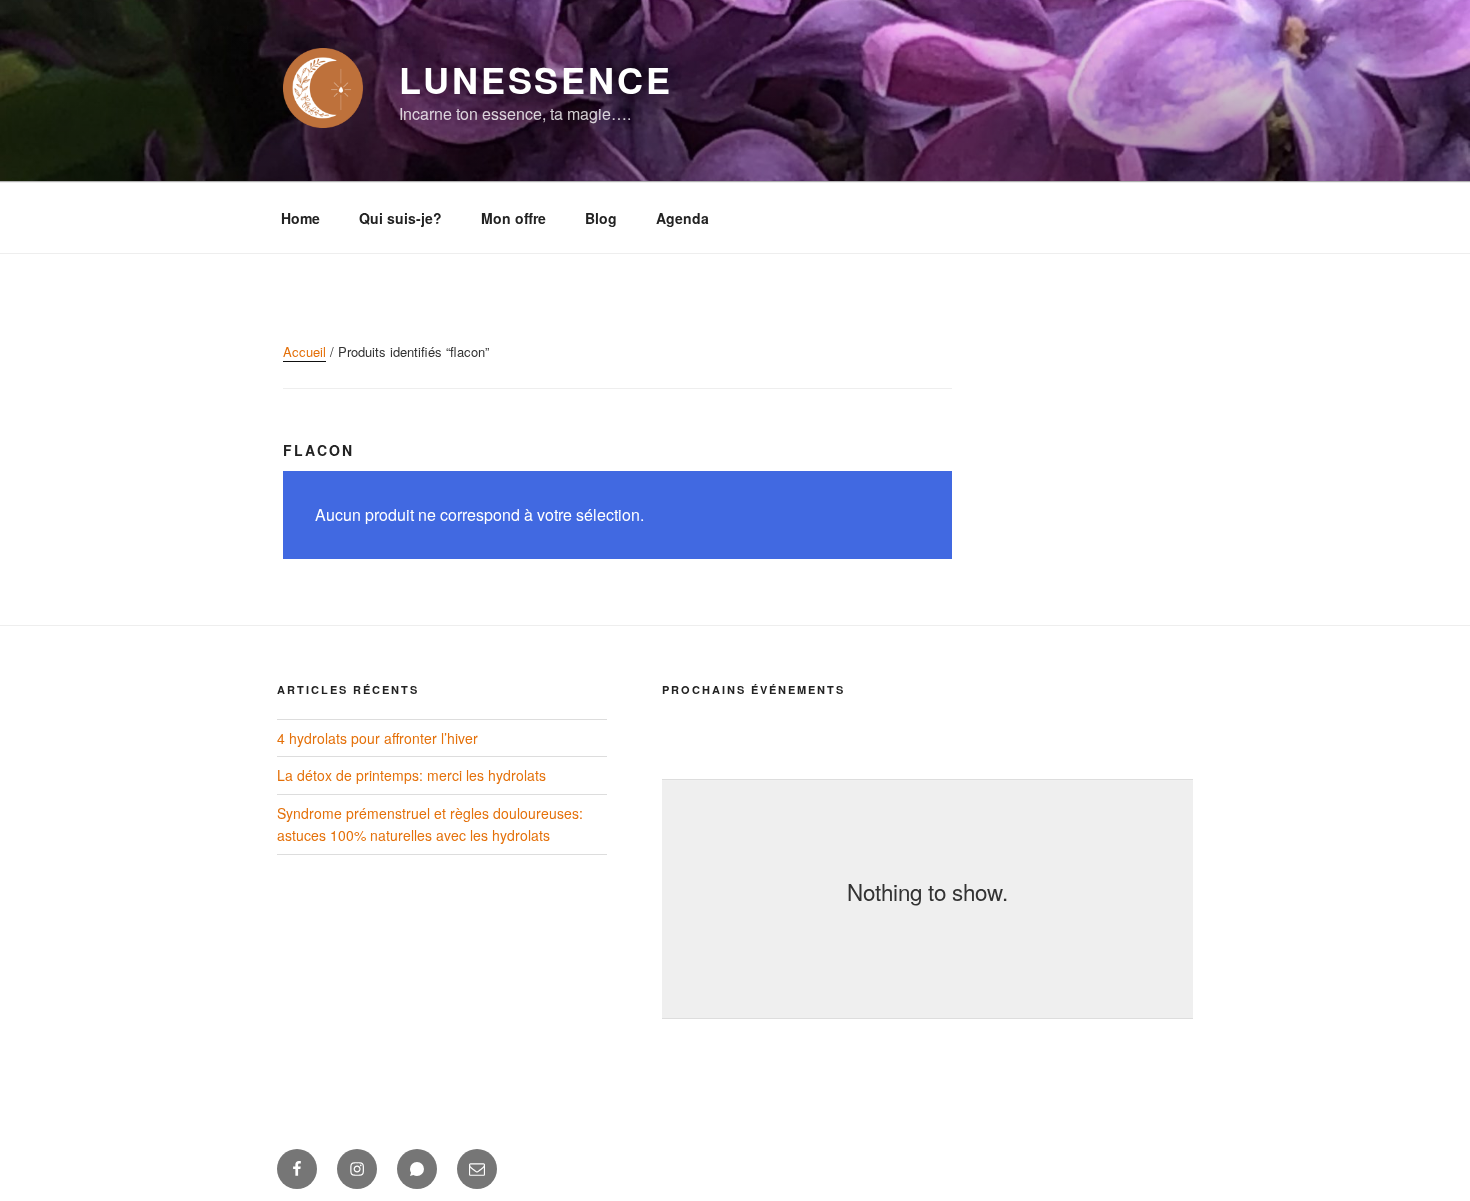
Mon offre (513, 218)
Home (300, 218)
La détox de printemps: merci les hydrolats (411, 775)
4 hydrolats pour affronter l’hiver (377, 738)
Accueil (304, 351)
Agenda (682, 218)
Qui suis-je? (400, 218)
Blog (601, 218)
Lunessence (536, 79)
